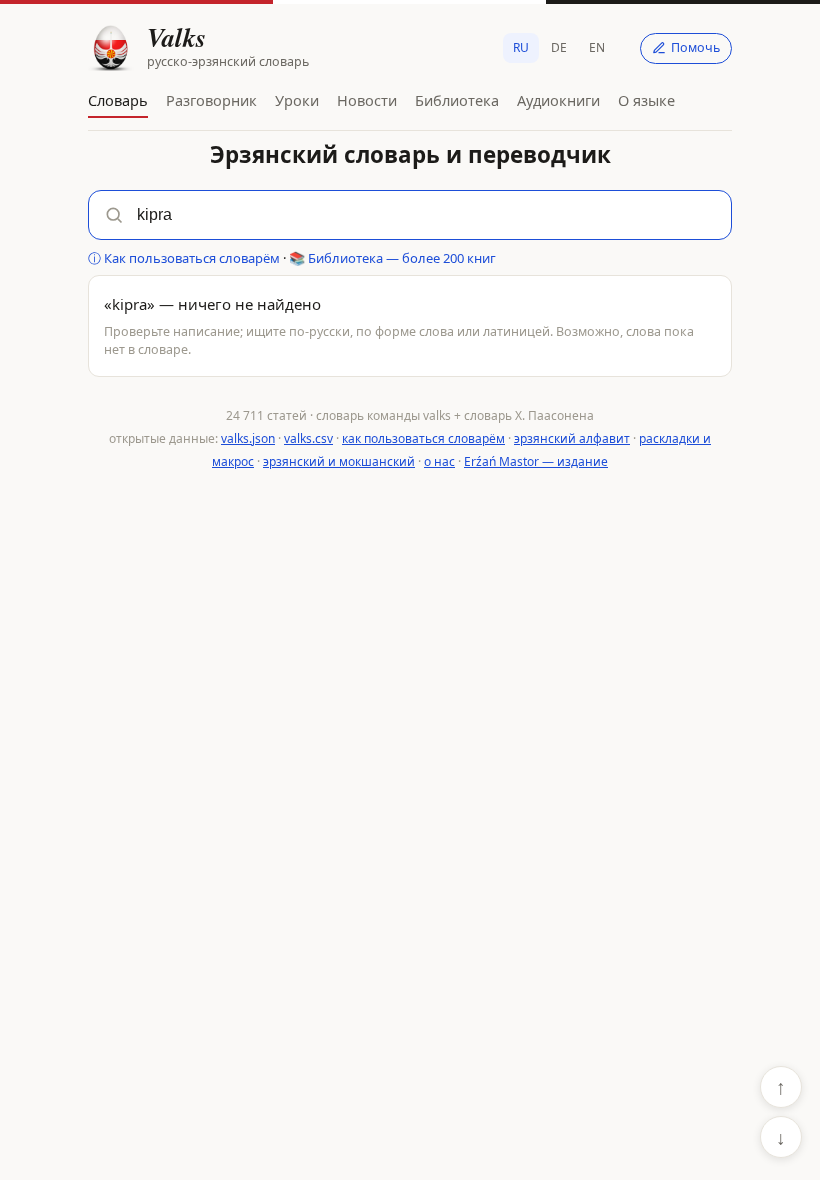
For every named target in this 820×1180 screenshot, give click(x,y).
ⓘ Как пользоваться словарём (184, 258)
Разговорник (211, 100)
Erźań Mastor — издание (536, 461)
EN (597, 47)
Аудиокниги (558, 100)
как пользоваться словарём (423, 438)
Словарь (118, 100)
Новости (367, 100)
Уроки (297, 100)
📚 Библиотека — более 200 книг (392, 258)
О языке (646, 100)
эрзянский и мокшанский (339, 461)
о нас (439, 461)
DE (559, 47)
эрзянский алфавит (572, 438)
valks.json (248, 438)
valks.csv (308, 438)
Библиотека (457, 100)
